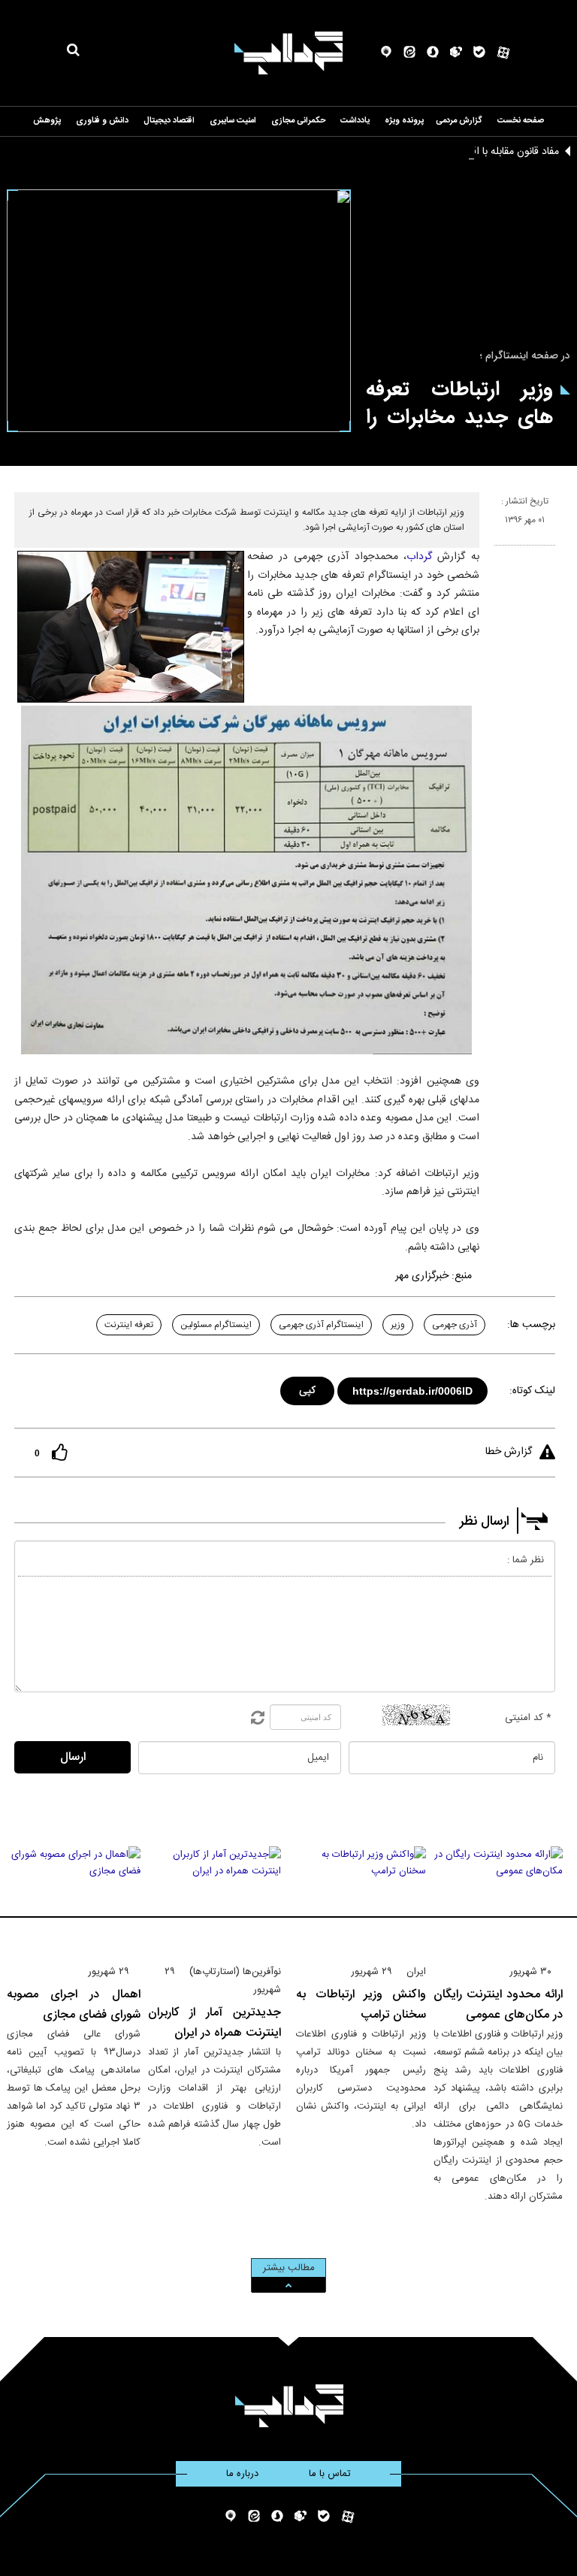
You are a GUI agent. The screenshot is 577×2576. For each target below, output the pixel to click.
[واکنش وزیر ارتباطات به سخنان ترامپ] (361, 1899)
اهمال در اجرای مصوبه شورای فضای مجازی (74, 2005)
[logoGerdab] (289, 2406)
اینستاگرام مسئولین (216, 1325)
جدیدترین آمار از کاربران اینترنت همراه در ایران (215, 2023)
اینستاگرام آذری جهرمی (321, 1325)
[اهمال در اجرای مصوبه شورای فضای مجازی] (74, 1899)
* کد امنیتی (528, 1718)
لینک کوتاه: (532, 1391)
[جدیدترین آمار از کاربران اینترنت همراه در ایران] (215, 1899)
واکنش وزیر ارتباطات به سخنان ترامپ (361, 2005)
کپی (308, 1388)
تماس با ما (330, 2474)
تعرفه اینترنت (129, 1325)
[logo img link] (288, 53)
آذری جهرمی (455, 1325)
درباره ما (242, 2474)
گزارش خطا (509, 1452)
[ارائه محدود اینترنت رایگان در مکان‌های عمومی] (498, 1899)
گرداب (419, 557)
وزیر (398, 1325)
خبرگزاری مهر (422, 1276)
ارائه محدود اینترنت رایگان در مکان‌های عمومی (498, 2005)
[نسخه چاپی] (501, 552)
